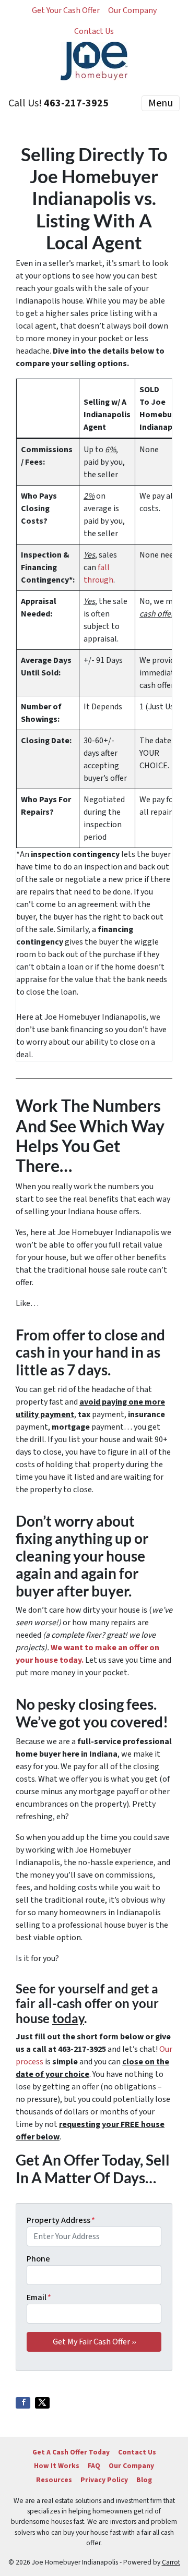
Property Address (61, 2220)
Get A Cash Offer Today (71, 2452)
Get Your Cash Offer (66, 10)
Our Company (132, 10)
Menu (161, 103)
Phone (38, 2259)
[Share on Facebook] (23, 2403)
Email (39, 2297)
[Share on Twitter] (42, 2403)
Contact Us (94, 31)
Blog (144, 2480)
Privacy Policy (104, 2480)
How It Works (57, 2466)
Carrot (171, 2562)
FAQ (94, 2466)
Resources (54, 2480)
